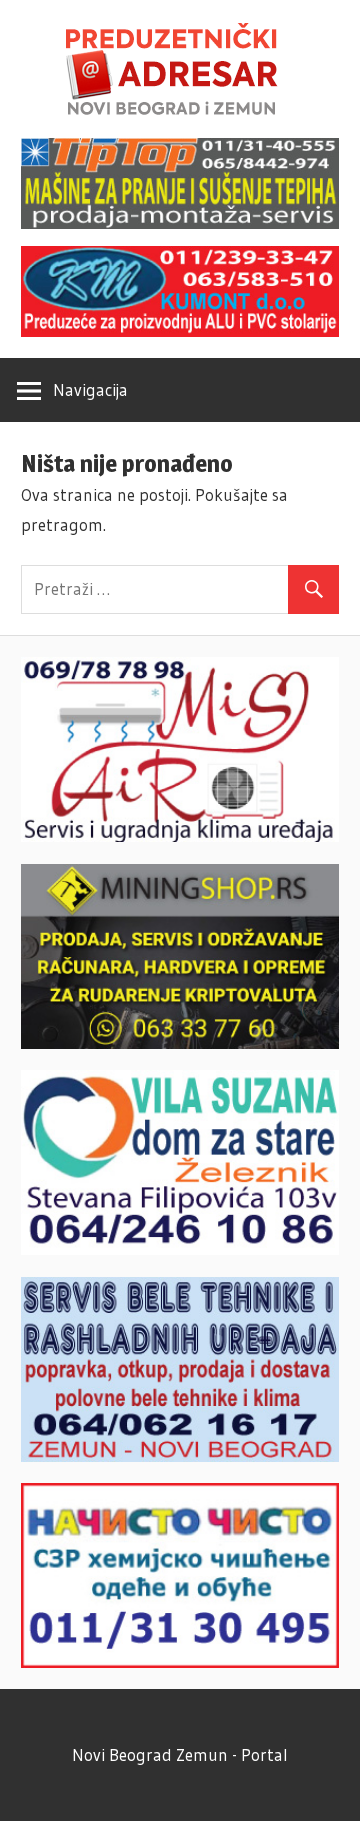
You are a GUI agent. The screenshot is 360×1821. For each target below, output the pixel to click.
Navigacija (90, 389)
